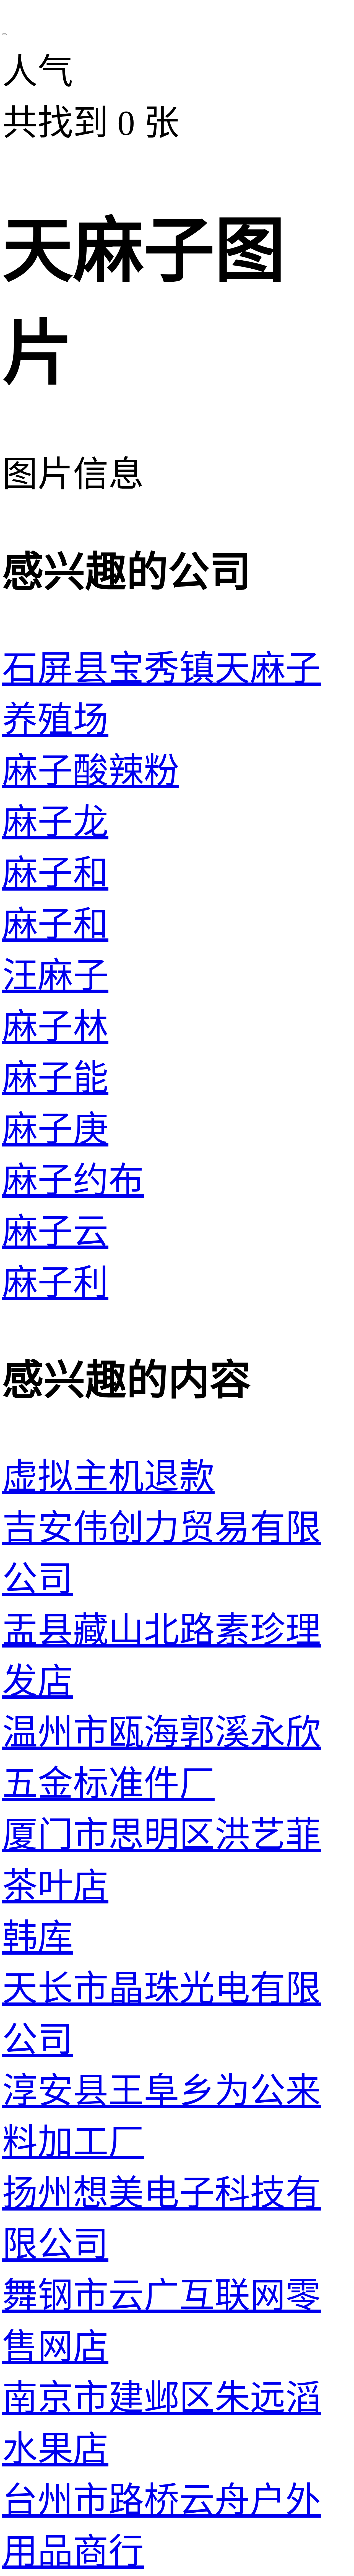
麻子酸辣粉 (91, 771)
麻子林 (55, 1027)
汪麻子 (55, 976)
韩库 (38, 1937)
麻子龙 (55, 822)
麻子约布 (73, 1181)
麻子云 (55, 1232)
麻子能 (55, 1078)
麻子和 (55, 873)
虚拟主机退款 (108, 1477)
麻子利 (55, 1283)
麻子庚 (55, 1129)
